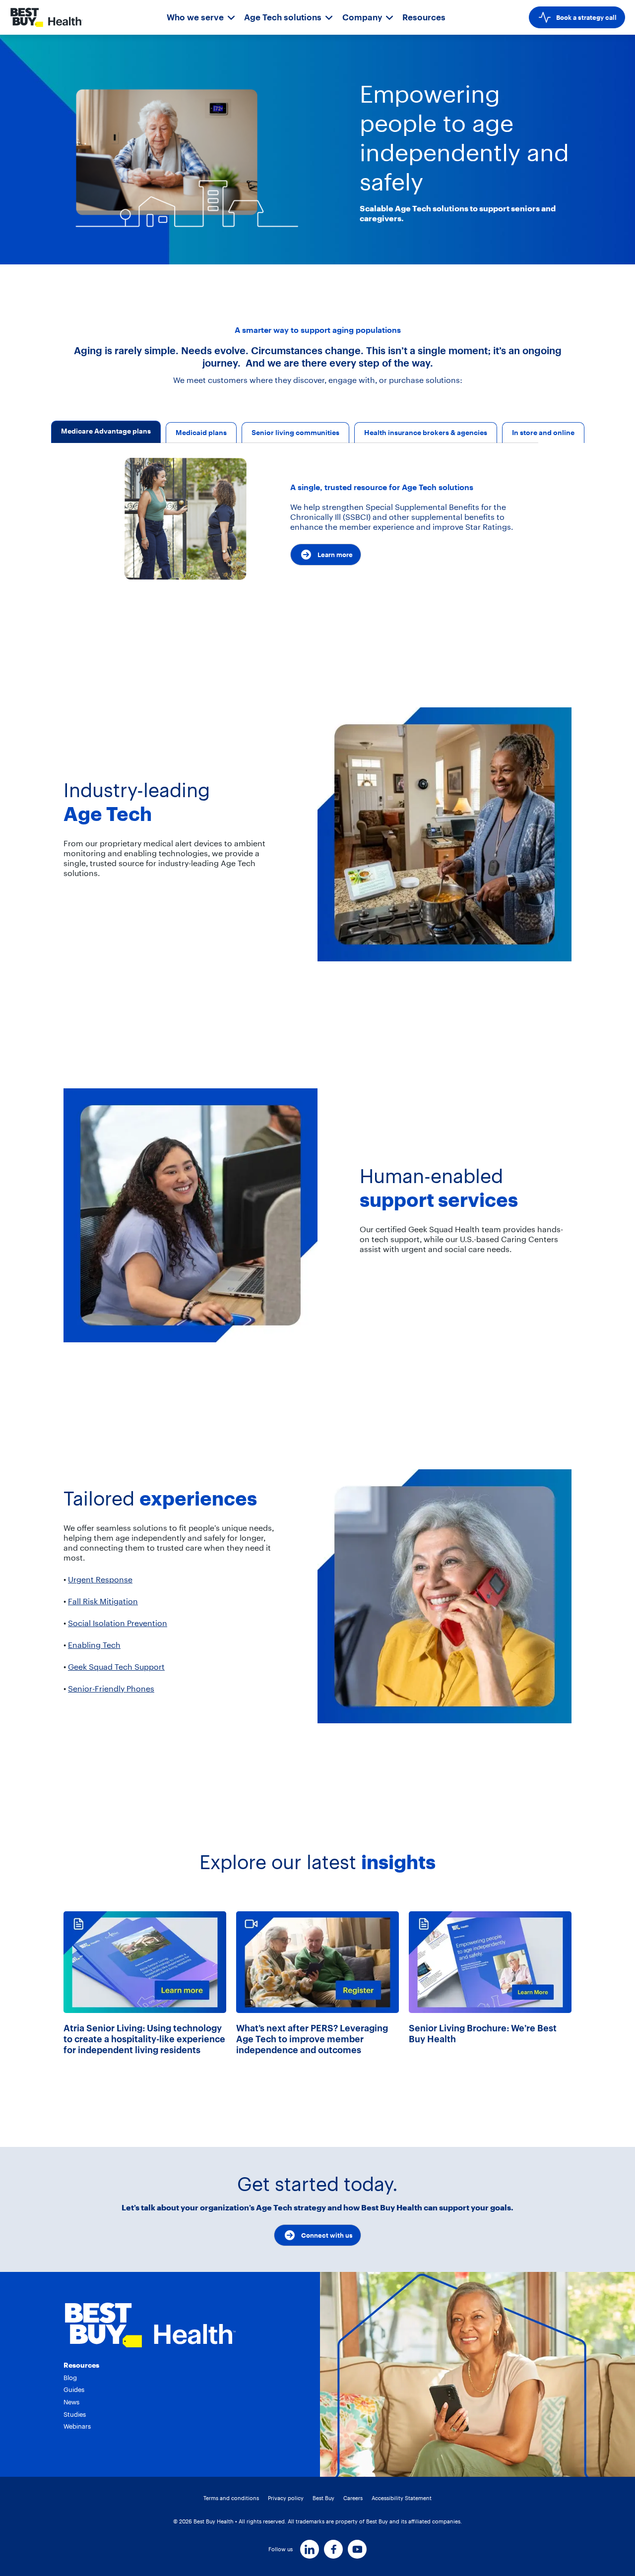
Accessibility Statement (402, 2498)
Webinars (77, 2426)
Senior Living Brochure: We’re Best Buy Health (483, 2034)
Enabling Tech (94, 1645)
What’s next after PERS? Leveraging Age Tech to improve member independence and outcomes (312, 2039)
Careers (353, 2498)
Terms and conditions (231, 2498)
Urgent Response (100, 1579)
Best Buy (323, 2498)
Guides (74, 2389)
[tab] (106, 433)
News (71, 2402)
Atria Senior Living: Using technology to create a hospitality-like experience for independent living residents (144, 2039)
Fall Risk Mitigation (103, 1601)
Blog (70, 2378)
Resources (424, 17)
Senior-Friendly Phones (111, 1689)
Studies (75, 2414)
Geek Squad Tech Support (116, 1667)
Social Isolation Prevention (118, 1623)
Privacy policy (286, 2498)
